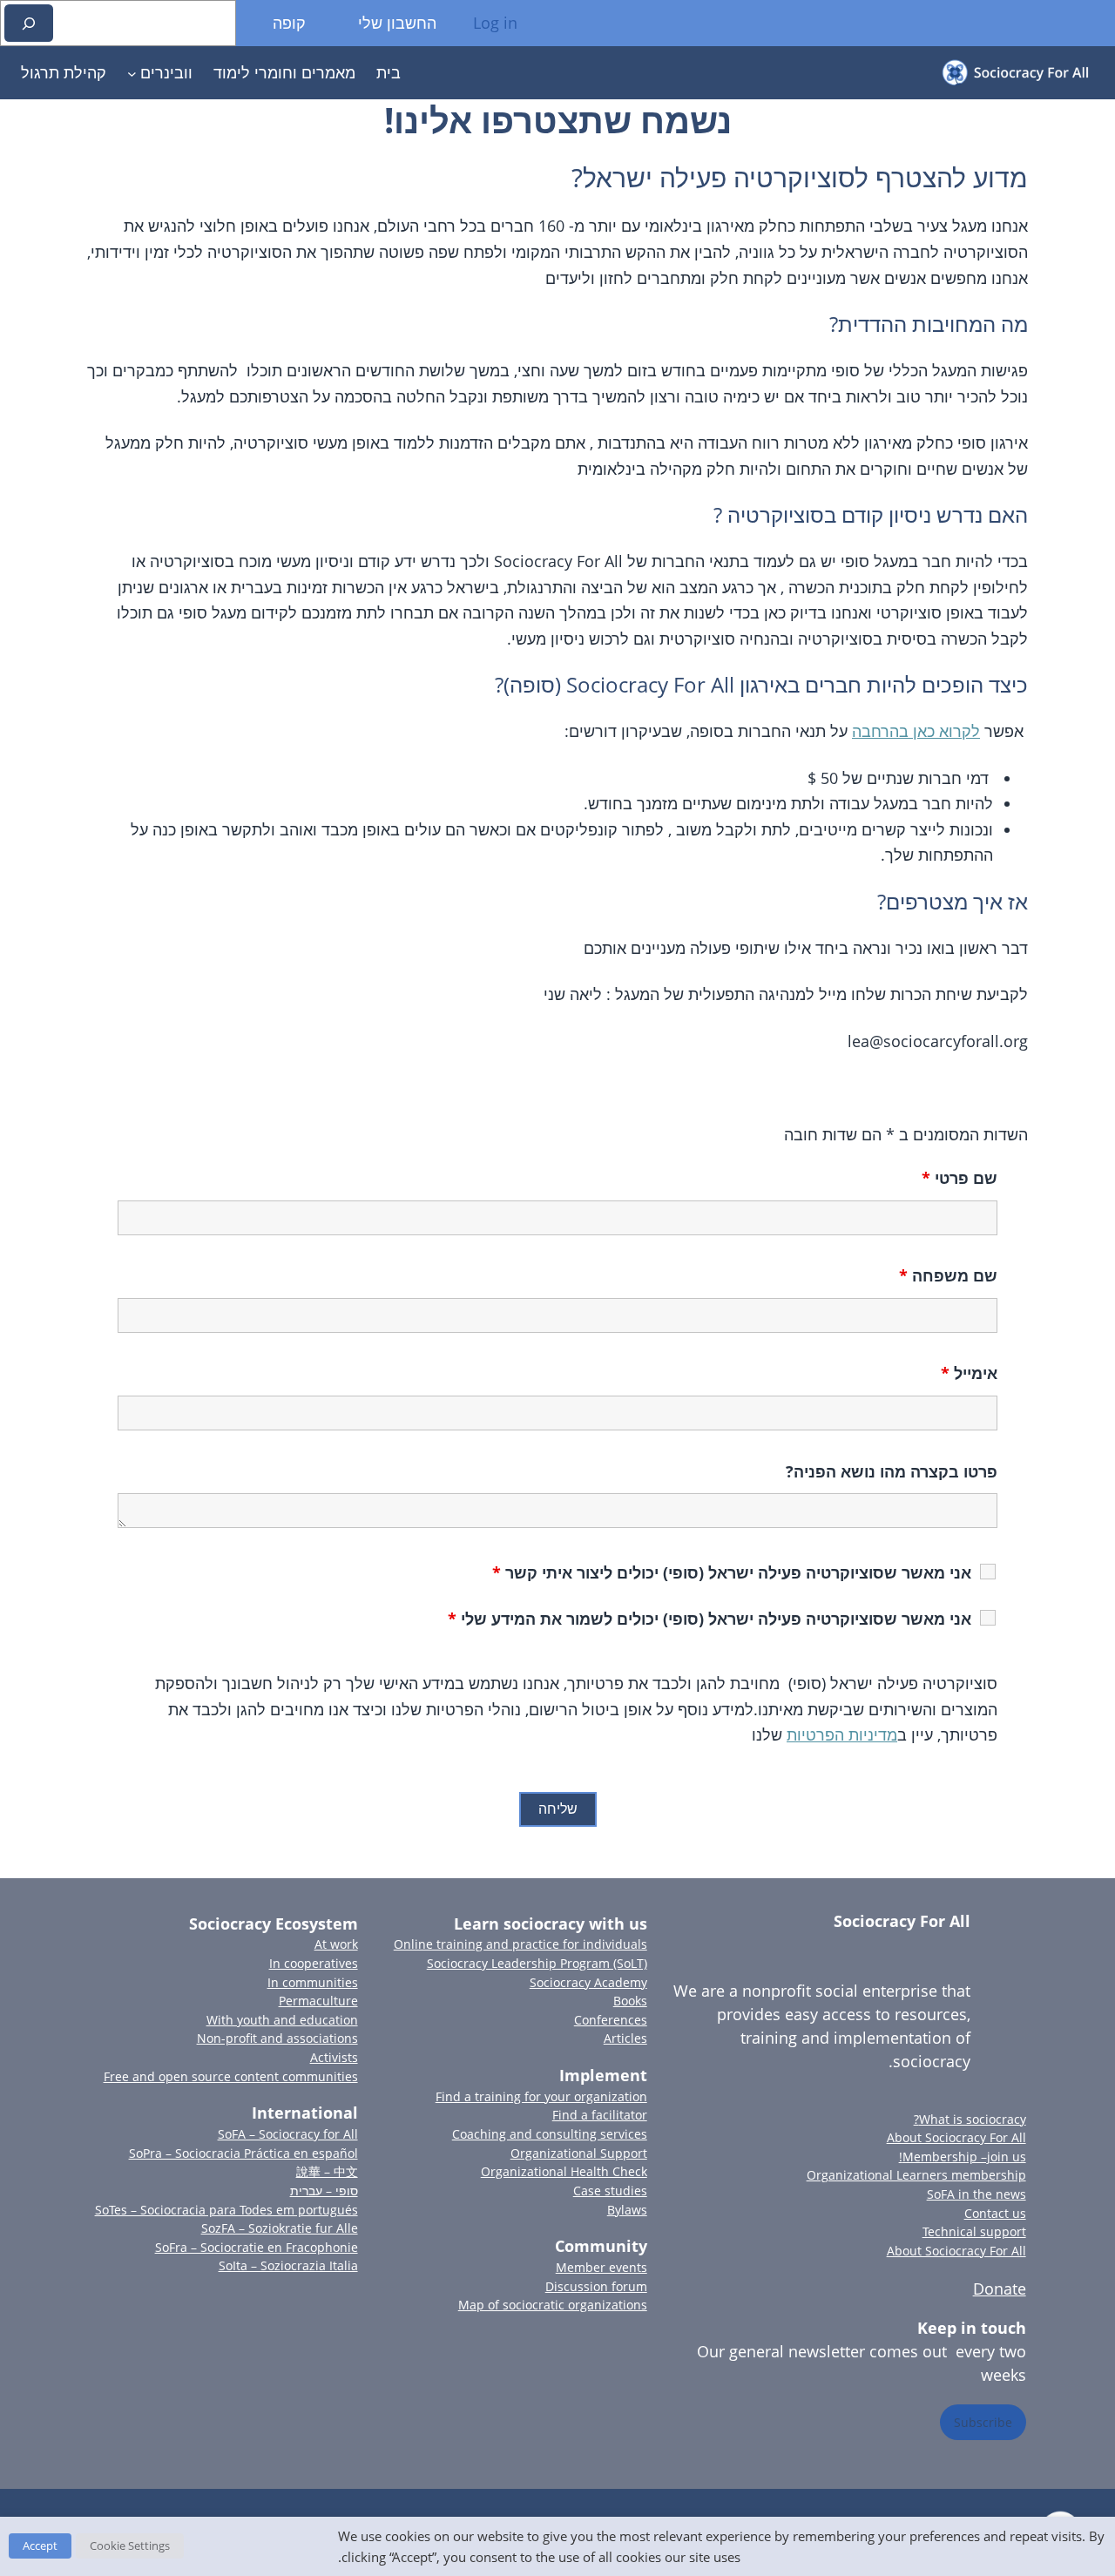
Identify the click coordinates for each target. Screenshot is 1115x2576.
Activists (334, 2057)
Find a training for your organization (541, 2096)
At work (336, 1944)
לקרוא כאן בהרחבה (916, 731)
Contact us (995, 2213)
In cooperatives (314, 1963)
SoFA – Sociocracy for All (288, 2134)
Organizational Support (579, 2153)
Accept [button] (40, 2546)
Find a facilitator (600, 2115)
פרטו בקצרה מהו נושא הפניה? (892, 1471)
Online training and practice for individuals (520, 1944)
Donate (1000, 2289)
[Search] (29, 23)
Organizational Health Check (564, 2171)
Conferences (611, 2020)
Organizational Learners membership (916, 2175)
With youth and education (282, 2020)
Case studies (610, 2191)
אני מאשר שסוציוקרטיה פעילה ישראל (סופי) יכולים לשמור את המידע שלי (710, 1619)
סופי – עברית (324, 2191)
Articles (625, 2038)
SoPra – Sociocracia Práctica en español (243, 2153)
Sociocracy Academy (588, 1982)
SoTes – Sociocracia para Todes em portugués (226, 2210)
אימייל (969, 1373)
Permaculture (318, 2001)
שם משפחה (948, 1275)
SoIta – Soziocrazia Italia (288, 2265)
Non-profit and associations (277, 2038)
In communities (313, 1982)
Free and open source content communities (231, 2076)
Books (630, 2001)
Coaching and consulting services (550, 2134)
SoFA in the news (976, 2194)
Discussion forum (596, 2286)
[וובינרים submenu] (132, 73)
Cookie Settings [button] (130, 2546)
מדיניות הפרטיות (842, 1734)
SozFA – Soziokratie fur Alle (280, 2228)
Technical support (974, 2231)
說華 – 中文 (327, 2171)
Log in (495, 23)
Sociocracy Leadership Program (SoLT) (537, 1963)
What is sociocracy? (970, 2119)
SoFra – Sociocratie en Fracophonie (257, 2247)
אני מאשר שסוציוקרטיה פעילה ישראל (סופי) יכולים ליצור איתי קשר (732, 1572)
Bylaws (627, 2210)
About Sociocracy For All (956, 2137)
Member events (601, 2267)
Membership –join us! (963, 2157)
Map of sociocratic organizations (553, 2305)
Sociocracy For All (902, 1921)
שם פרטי (960, 1178)
